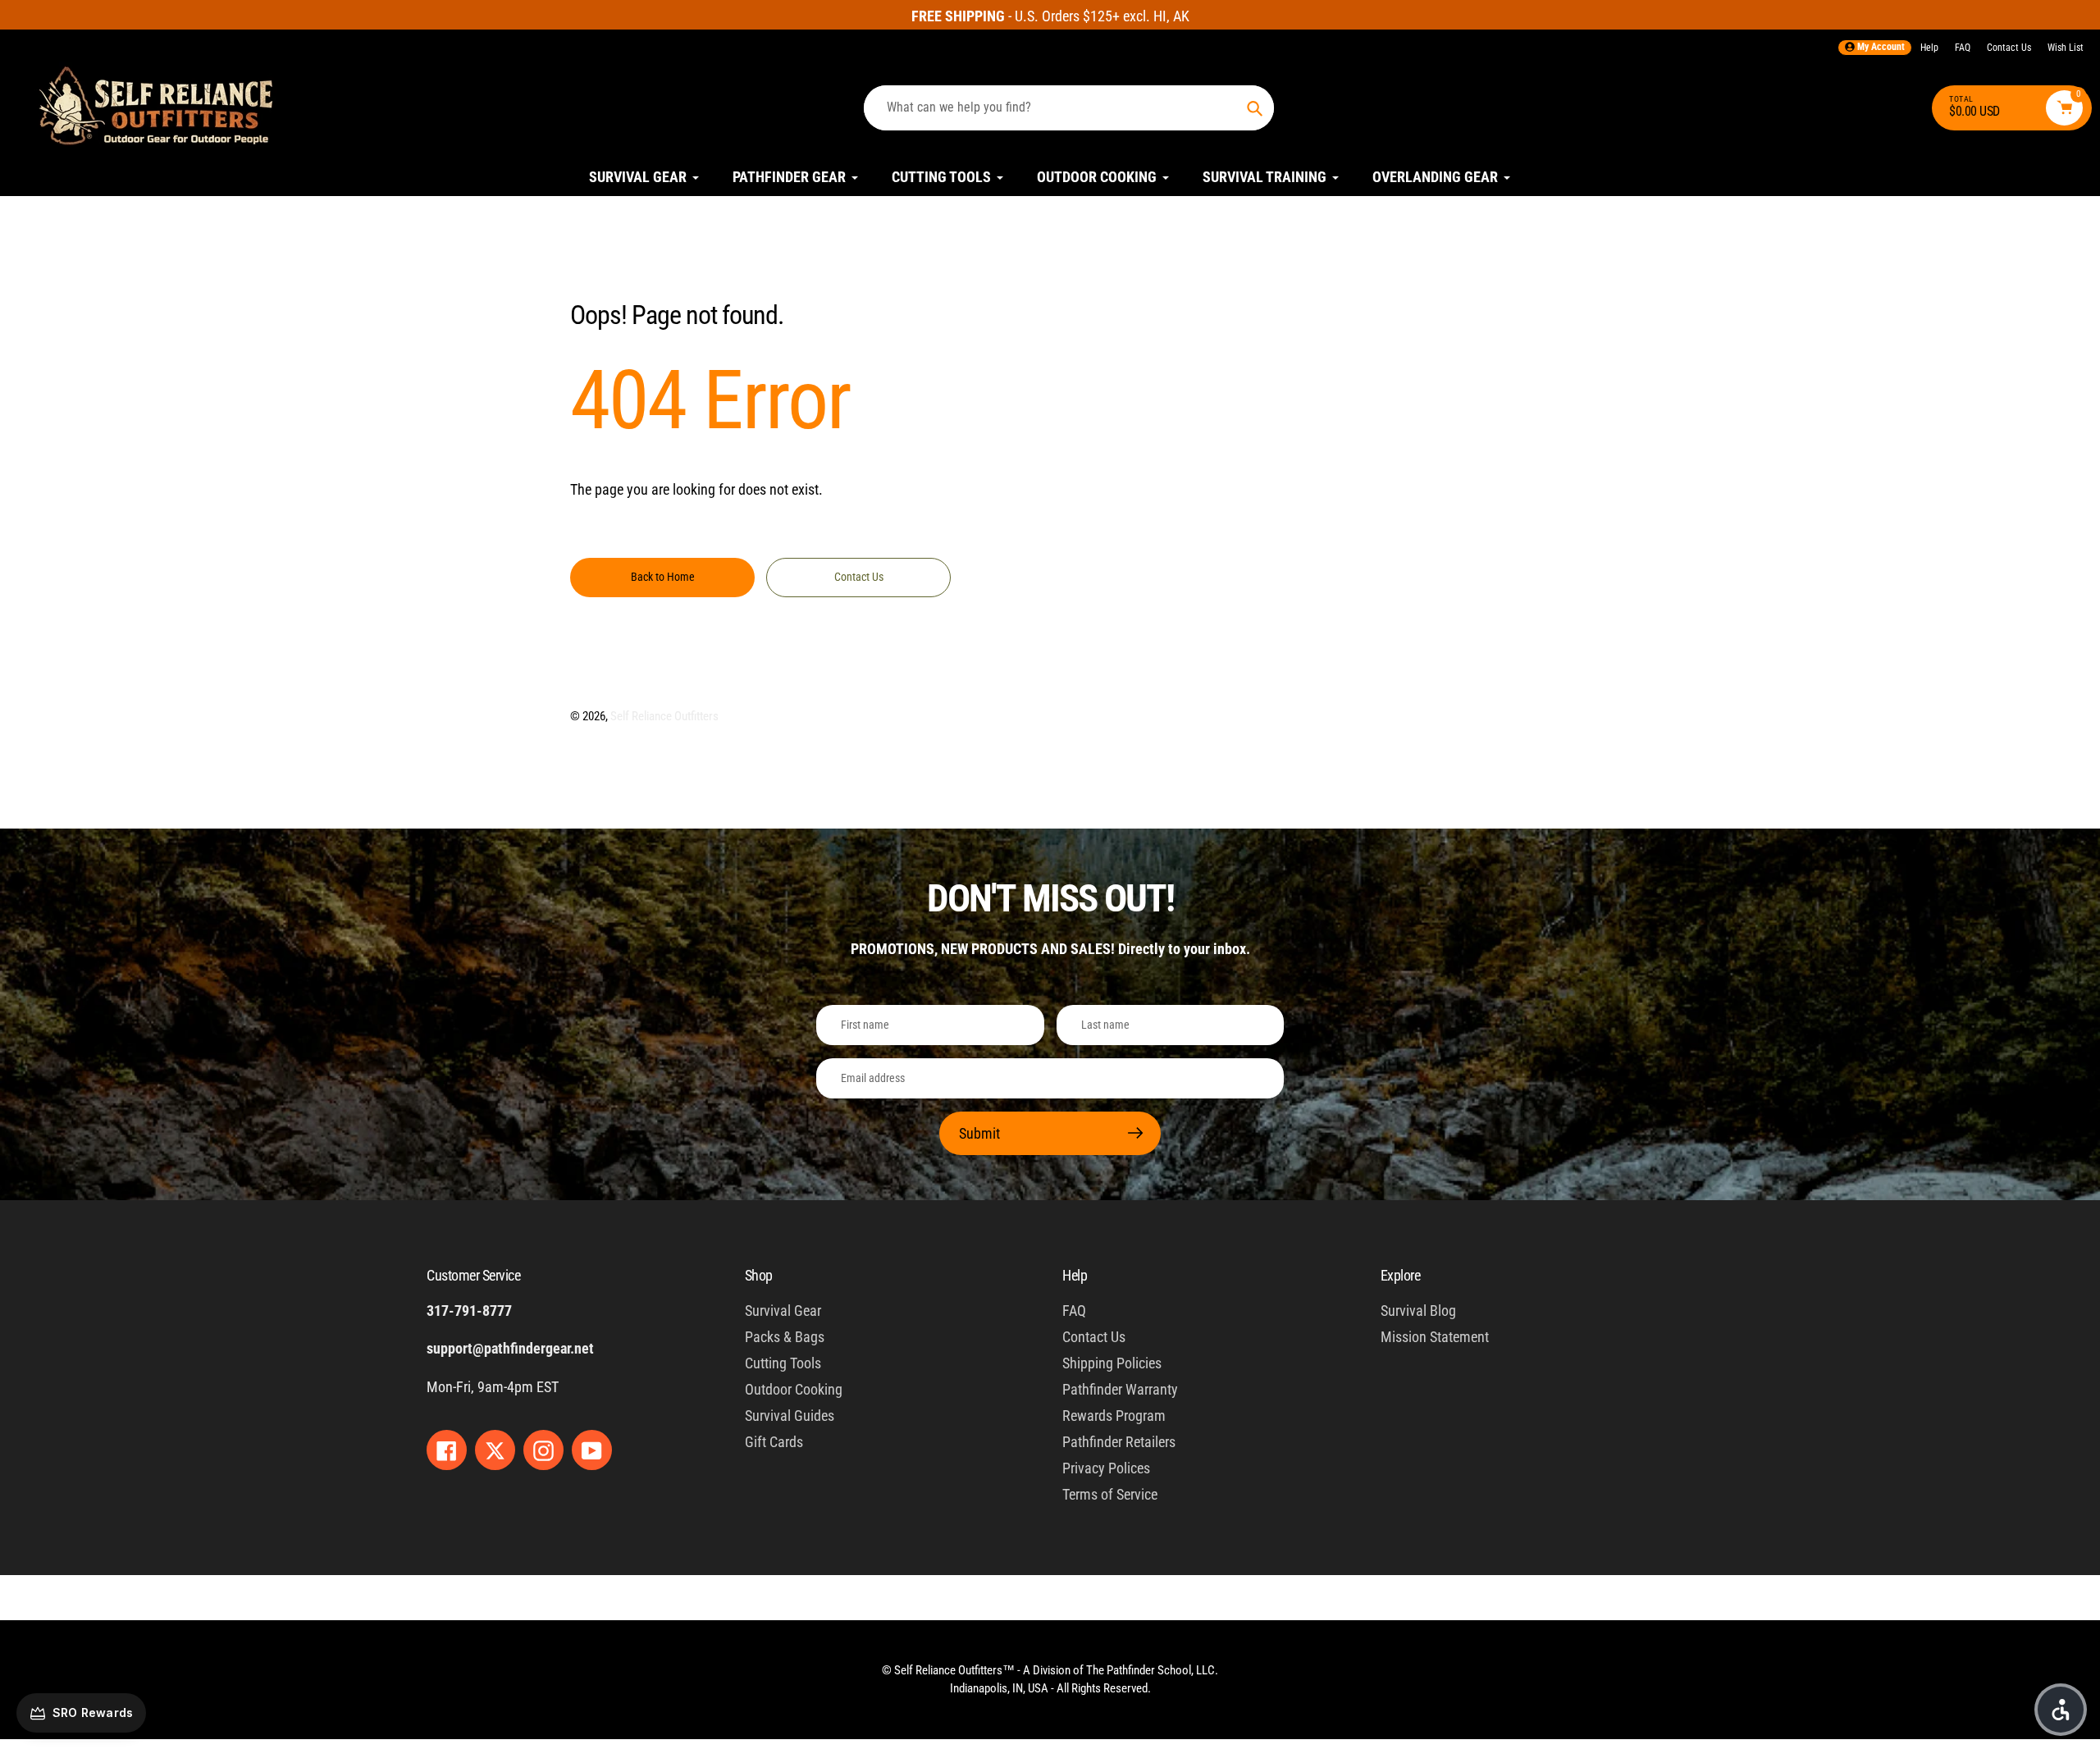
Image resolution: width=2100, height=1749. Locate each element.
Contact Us (2009, 48)
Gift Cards (774, 1442)
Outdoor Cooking (794, 1389)
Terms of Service (1110, 1494)
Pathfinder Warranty (1120, 1389)
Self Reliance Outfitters (664, 716)
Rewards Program (1114, 1416)
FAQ (1963, 48)
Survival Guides (790, 1416)
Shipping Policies (1112, 1363)
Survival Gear (783, 1311)
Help (1929, 48)
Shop (759, 1275)
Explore (1401, 1275)
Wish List (2066, 48)
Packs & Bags (785, 1337)
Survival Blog (1418, 1311)
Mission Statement (1435, 1337)
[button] (2061, 1710)
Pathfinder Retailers (1119, 1442)
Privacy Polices (1106, 1468)
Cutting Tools (783, 1363)
